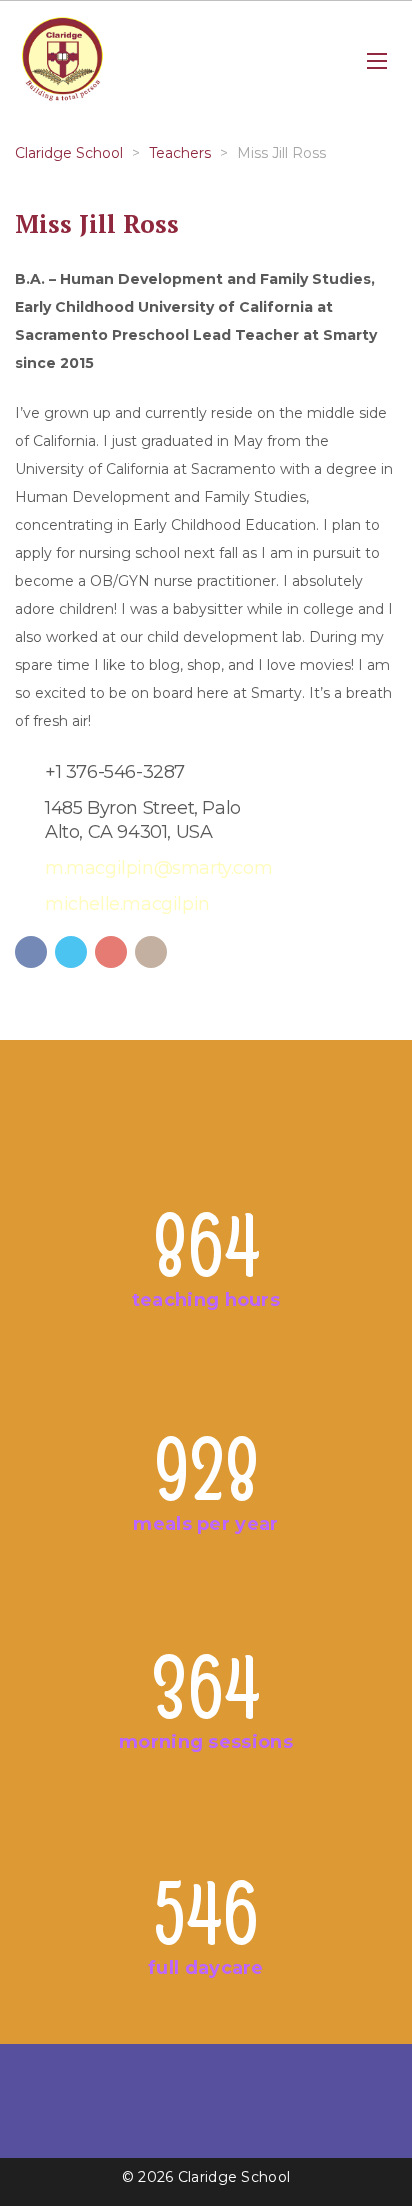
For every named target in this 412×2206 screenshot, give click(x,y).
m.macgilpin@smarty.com (158, 868)
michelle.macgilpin (127, 904)
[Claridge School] (62, 61)
